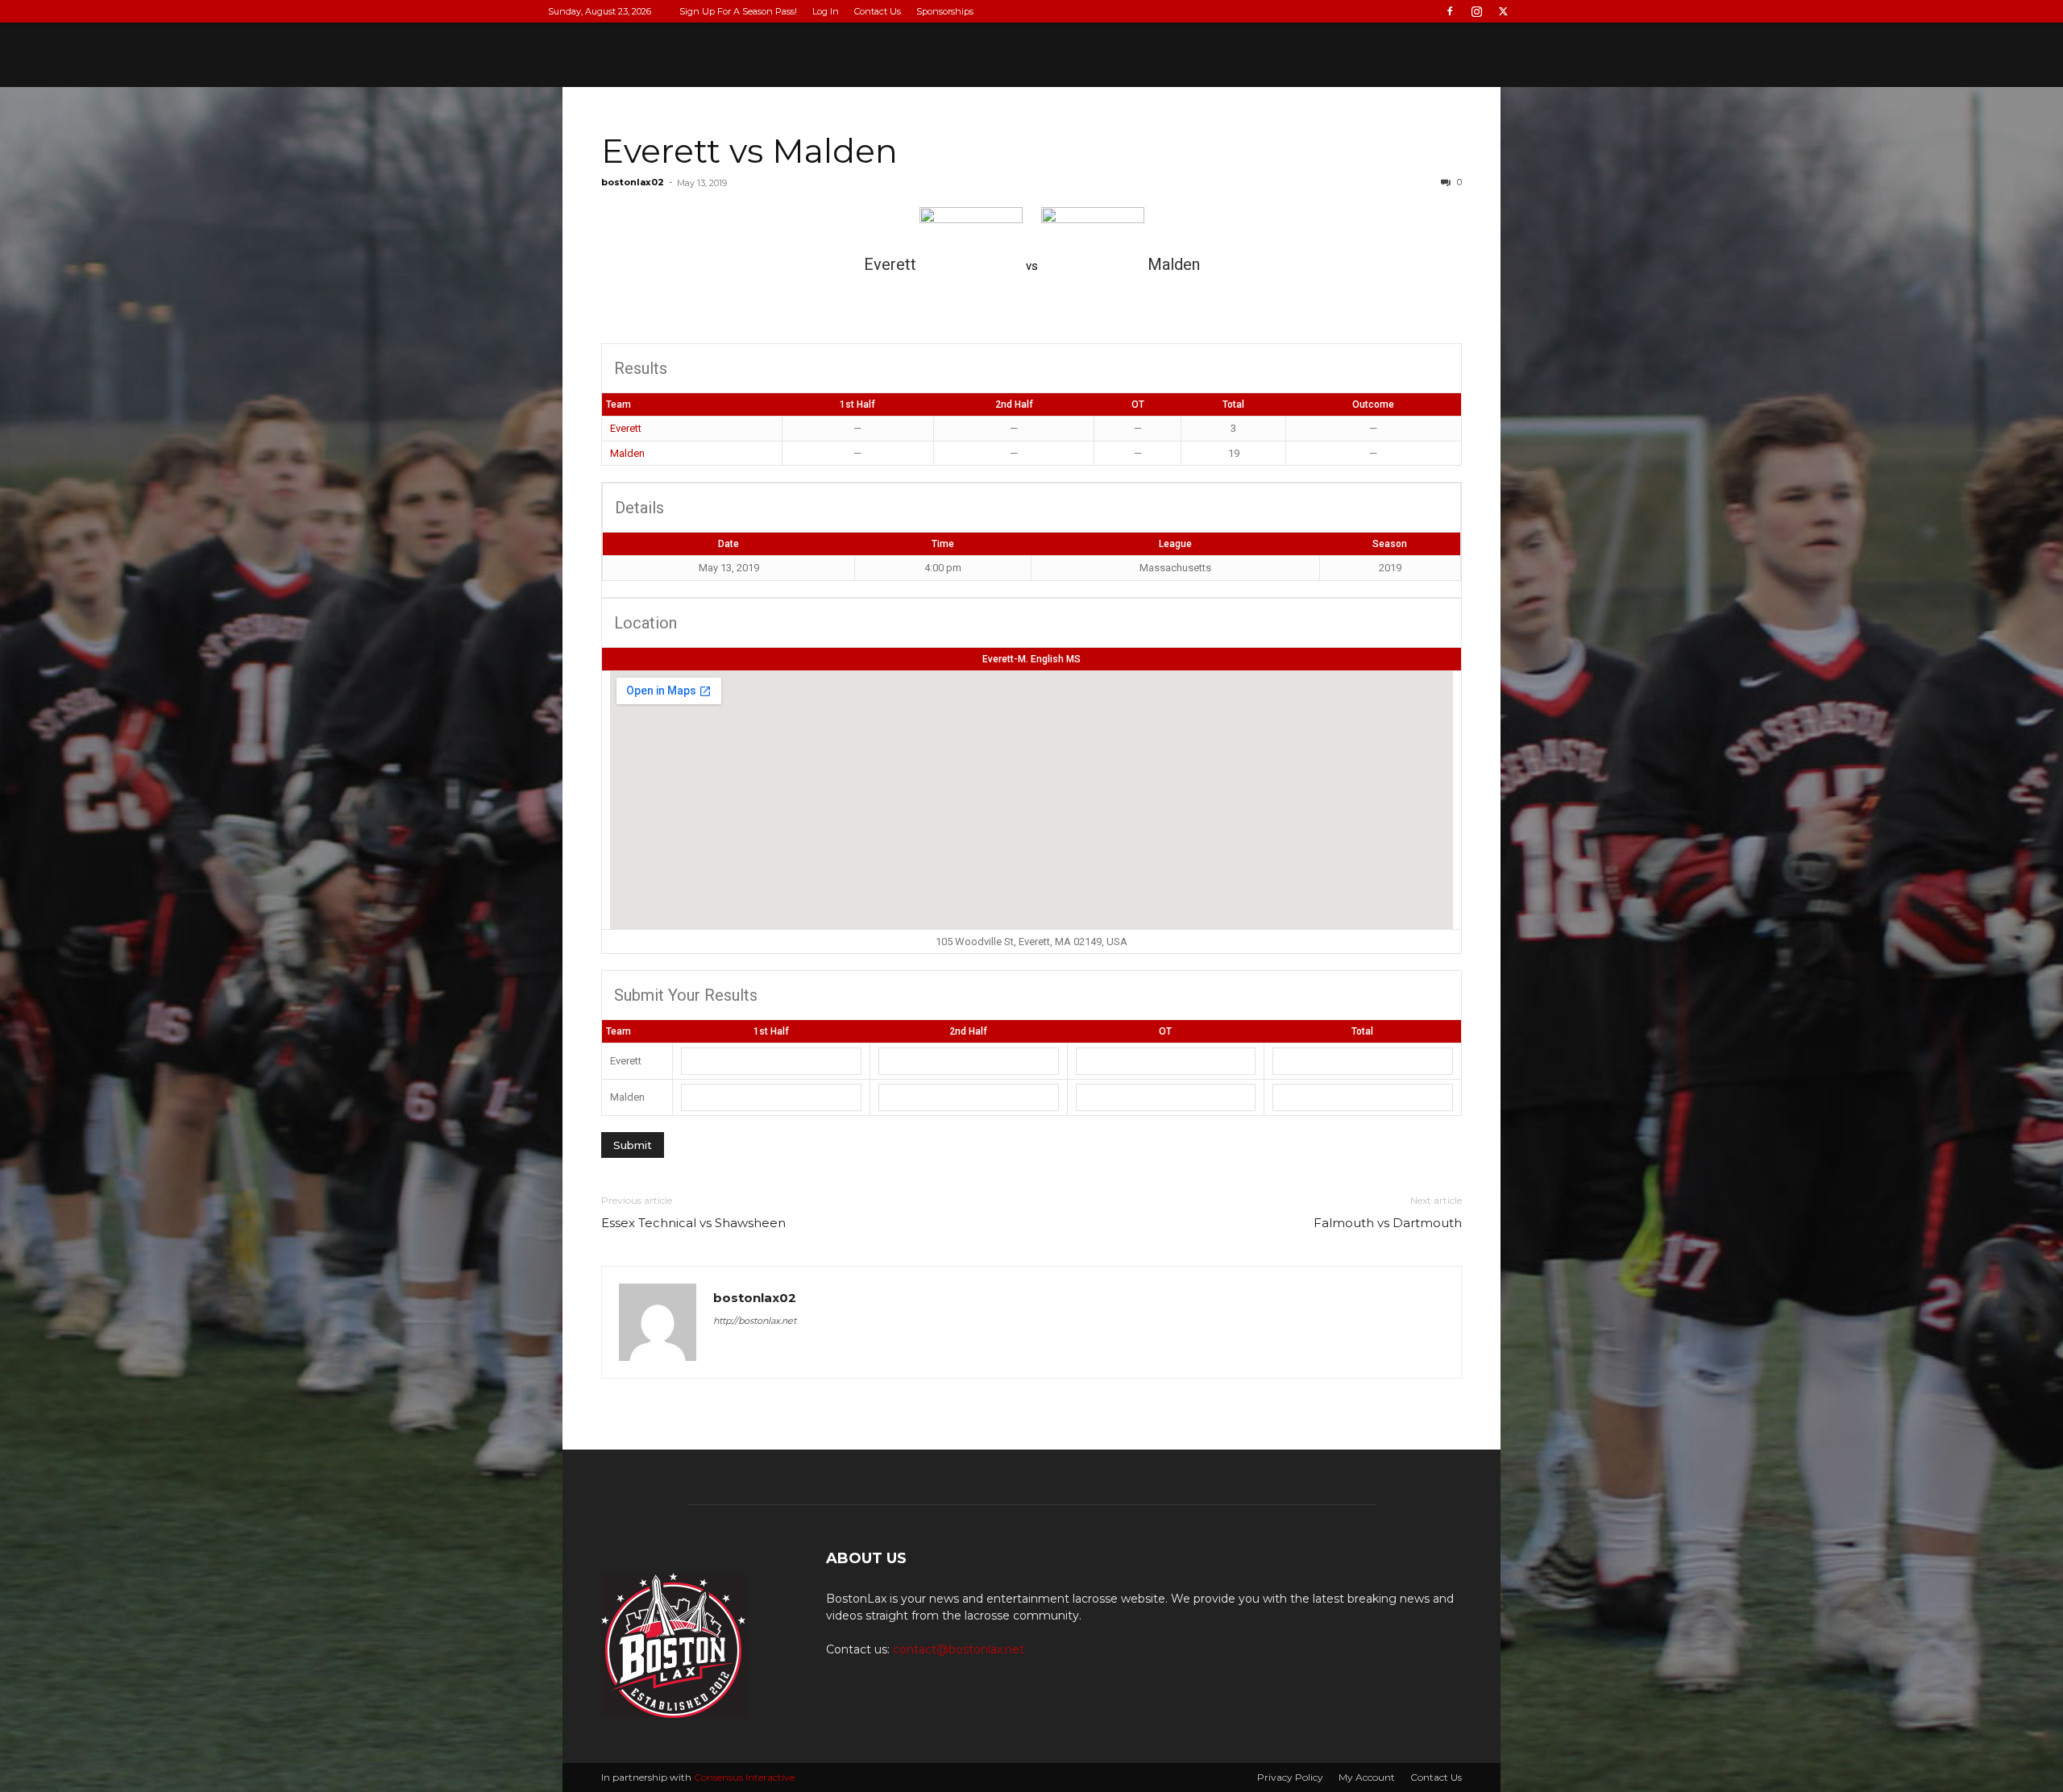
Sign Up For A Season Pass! (738, 11)
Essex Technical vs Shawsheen (693, 1223)
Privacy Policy (1290, 1777)
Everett (626, 428)
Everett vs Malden (749, 151)
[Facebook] (1450, 11)
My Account (1367, 1777)
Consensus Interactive (744, 1777)
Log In (826, 11)
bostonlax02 (633, 182)
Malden (627, 453)
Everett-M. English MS (1031, 659)
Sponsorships (945, 11)
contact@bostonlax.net (959, 1649)
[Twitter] (1503, 11)
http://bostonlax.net (755, 1321)
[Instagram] (1476, 11)
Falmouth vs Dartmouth (1388, 1223)
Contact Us (878, 11)
